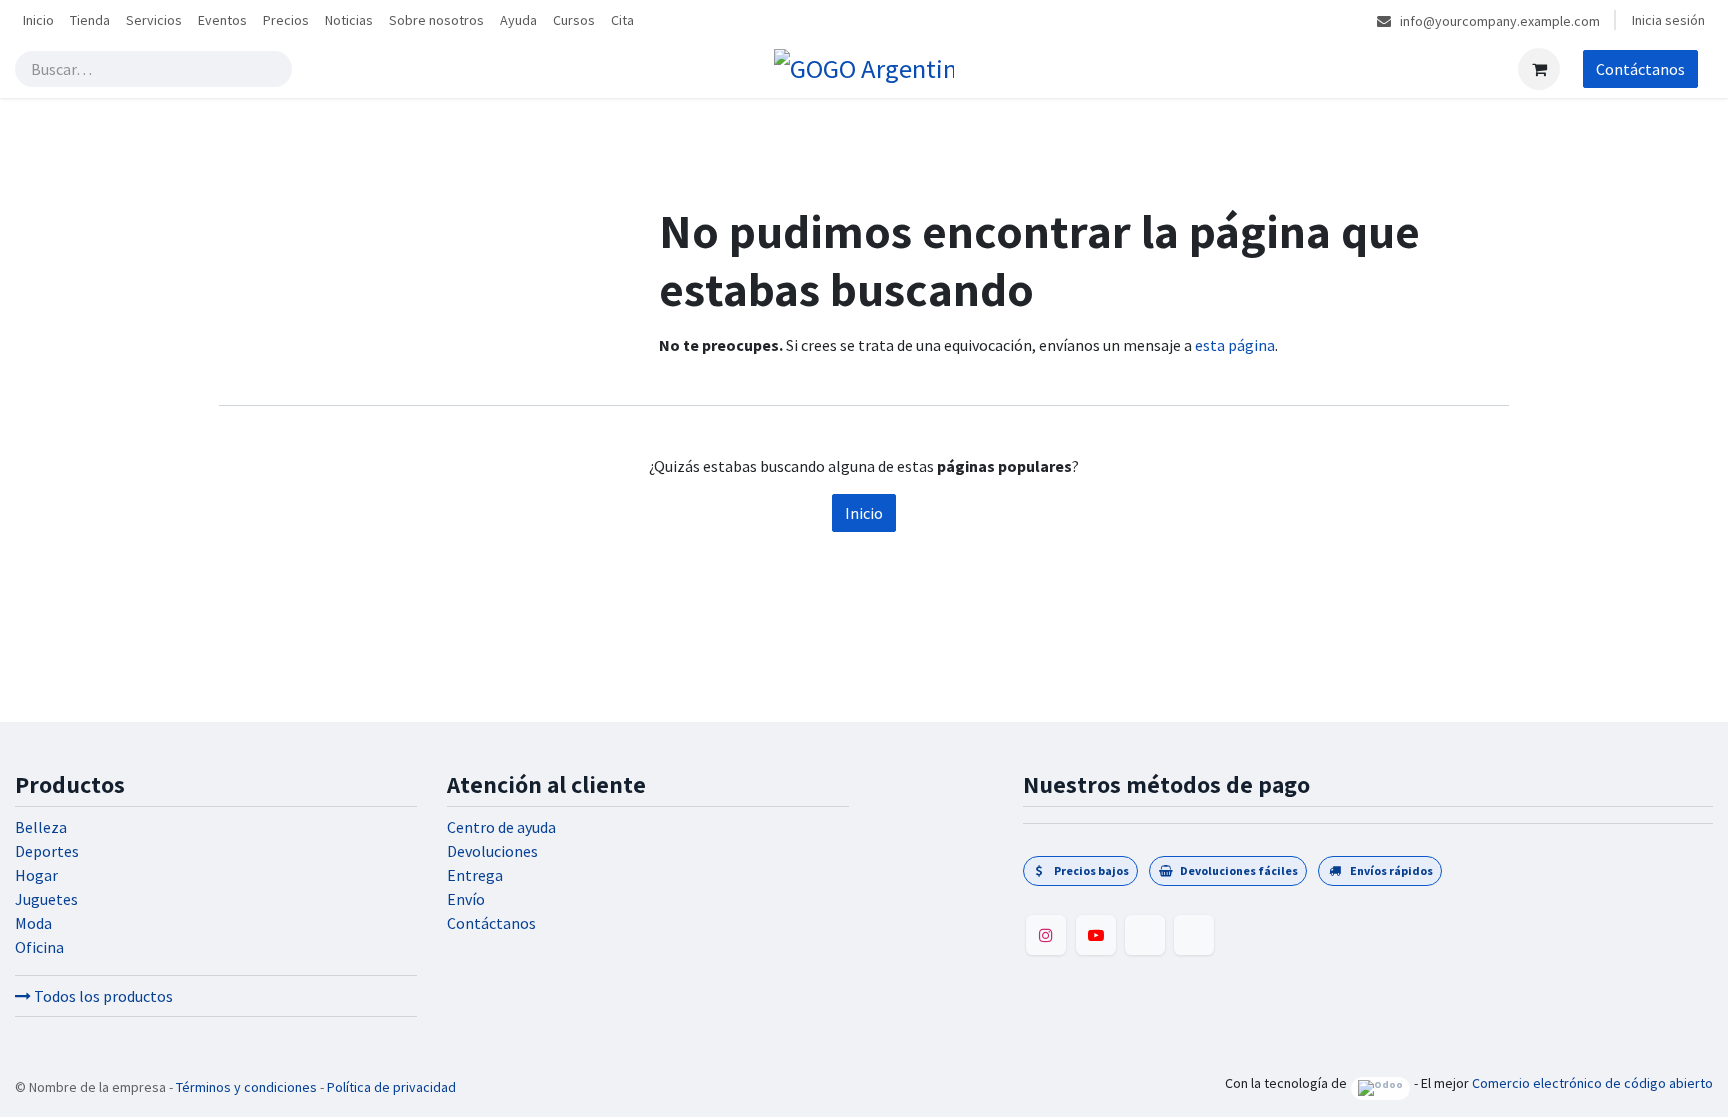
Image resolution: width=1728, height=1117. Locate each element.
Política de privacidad (391, 1087)
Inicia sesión (1668, 20)
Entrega (475, 875)
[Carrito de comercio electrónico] (1539, 69)
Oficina (39, 947)
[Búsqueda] (273, 69)
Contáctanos (1640, 69)
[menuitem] (38, 20)
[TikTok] (1145, 935)
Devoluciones (492, 851)
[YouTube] (1096, 935)
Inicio (864, 513)
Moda (33, 923)
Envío (466, 899)
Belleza (41, 827)
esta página (1235, 345)
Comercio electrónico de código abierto (1592, 1083)
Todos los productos (102, 996)
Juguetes (46, 899)
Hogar (36, 875)
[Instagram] (1046, 935)
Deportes (47, 851)
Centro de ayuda (501, 827)
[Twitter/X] (1194, 935)
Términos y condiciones (246, 1087)
